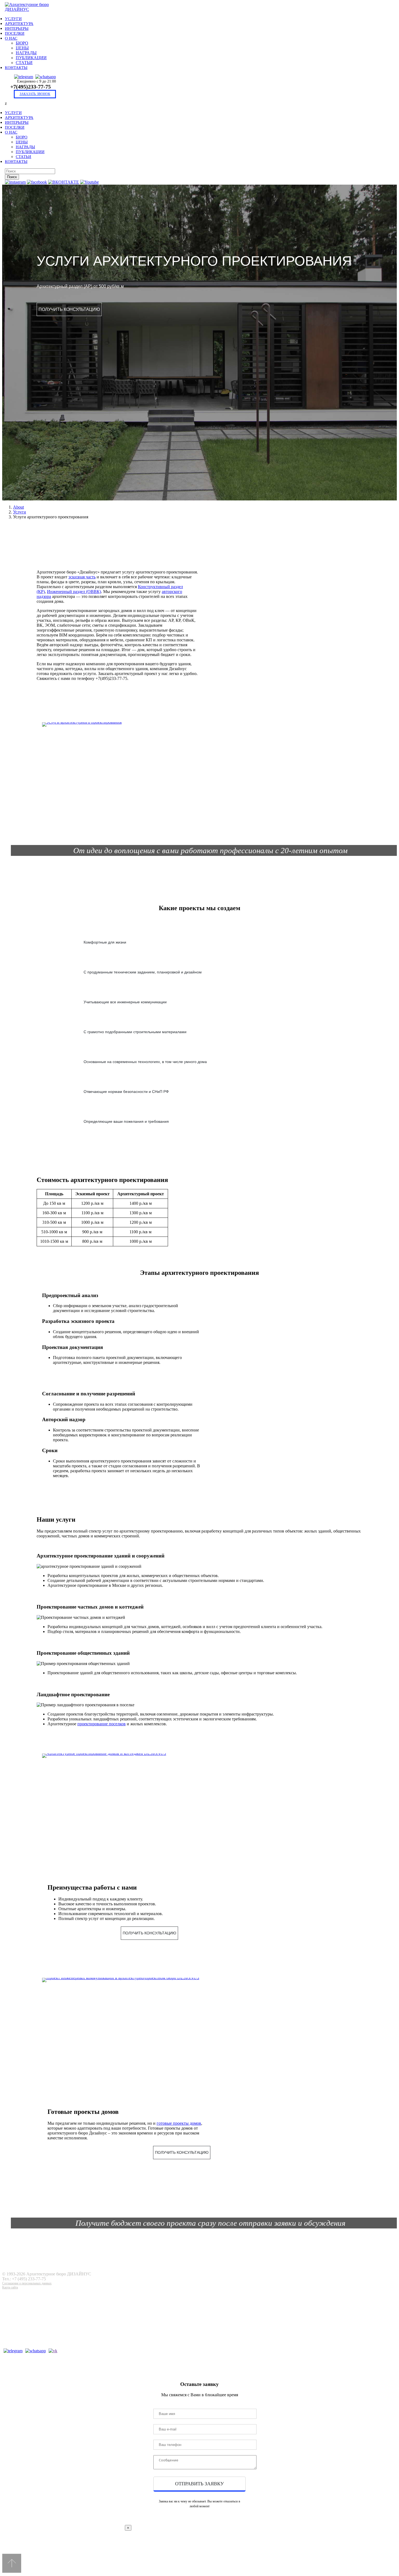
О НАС (11, 38)
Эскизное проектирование (35, 2301)
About (18, 507)
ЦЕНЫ (22, 48)
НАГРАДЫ (26, 53)
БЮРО (22, 43)
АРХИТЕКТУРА (19, 24)
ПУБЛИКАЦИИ (31, 58)
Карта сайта (10, 2287)
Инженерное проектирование (37, 2321)
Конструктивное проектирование (40, 2316)
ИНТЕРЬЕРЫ (17, 29)
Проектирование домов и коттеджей (43, 2295)
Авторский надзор (28, 2336)
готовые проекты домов (179, 2123)
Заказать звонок (35, 94)
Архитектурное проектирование (39, 2306)
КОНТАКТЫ (16, 68)
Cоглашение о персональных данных (27, 2283)
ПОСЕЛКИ (15, 33)
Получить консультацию (69, 309)
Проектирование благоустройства (40, 2342)
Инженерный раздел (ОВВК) (74, 592)
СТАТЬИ (24, 63)
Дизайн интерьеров (29, 2326)
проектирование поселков (102, 1724)
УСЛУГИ (13, 19)
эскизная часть (82, 577)
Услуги (20, 512)
